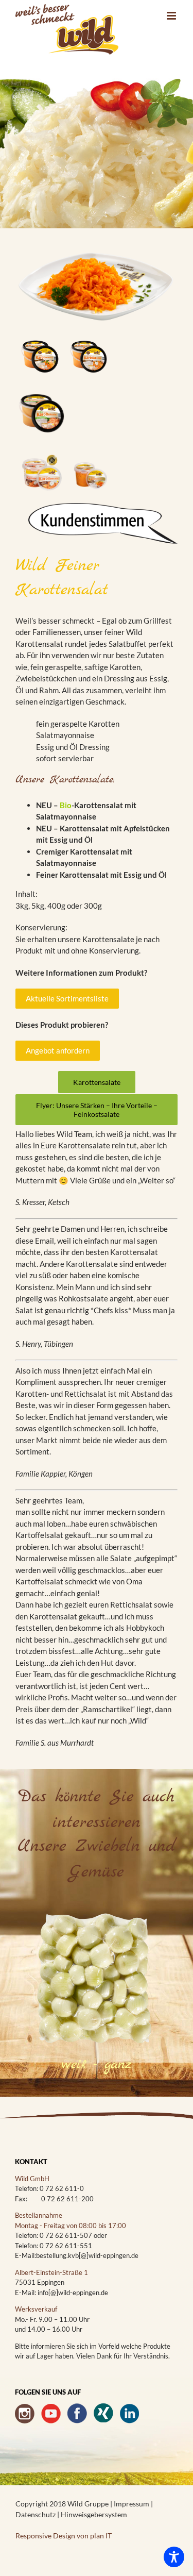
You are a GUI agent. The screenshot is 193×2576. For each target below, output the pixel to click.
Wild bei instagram (25, 2413)
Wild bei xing (103, 2413)
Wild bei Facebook (77, 2413)
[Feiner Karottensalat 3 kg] (40, 328)
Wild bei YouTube (51, 2413)
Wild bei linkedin (130, 2413)
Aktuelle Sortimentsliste (67, 998)
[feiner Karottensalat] (97, 253)
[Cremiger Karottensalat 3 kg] (89, 328)
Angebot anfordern (58, 1050)
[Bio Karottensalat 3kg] (40, 388)
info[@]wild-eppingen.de (73, 2293)
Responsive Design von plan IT (64, 2536)
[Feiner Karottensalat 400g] (89, 446)
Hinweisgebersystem (94, 2514)
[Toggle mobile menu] (172, 16)
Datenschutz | (38, 2514)
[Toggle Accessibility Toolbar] (174, 2557)
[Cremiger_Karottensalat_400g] (40, 446)
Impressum (132, 2504)
